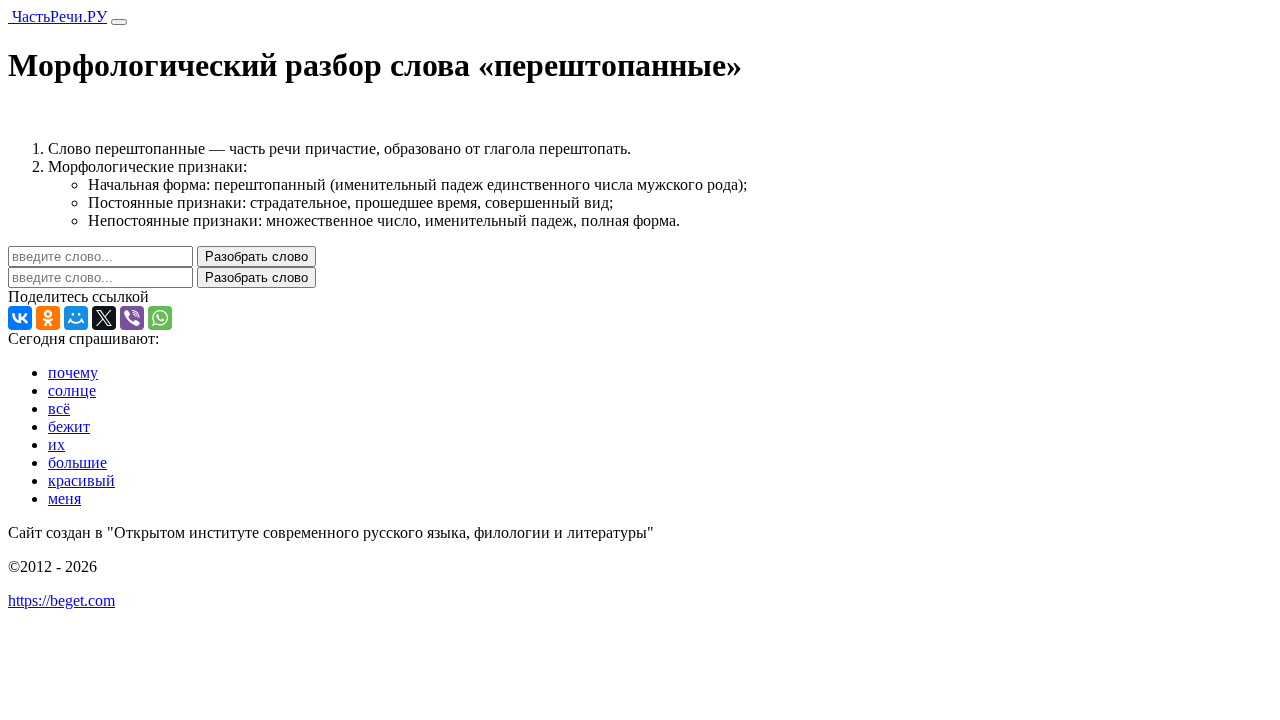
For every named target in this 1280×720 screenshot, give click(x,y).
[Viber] (132, 318)
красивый (81, 480)
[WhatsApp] (160, 318)
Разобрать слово (256, 256)
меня (64, 498)
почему (73, 372)
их (56, 444)
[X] (104, 318)
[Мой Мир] (76, 318)
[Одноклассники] (48, 318)
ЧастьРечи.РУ (57, 16)
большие (77, 462)
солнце (72, 390)
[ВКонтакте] (20, 318)
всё (59, 408)
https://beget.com (61, 600)
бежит (69, 426)
